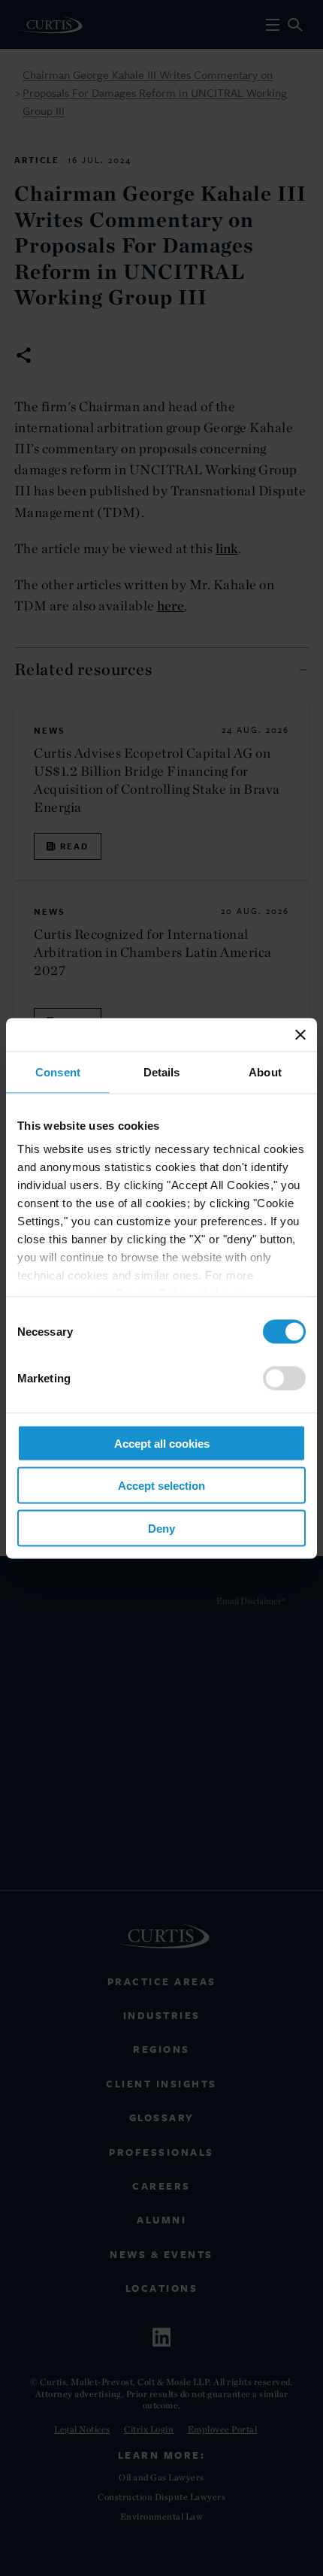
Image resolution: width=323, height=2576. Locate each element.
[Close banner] (300, 1034)
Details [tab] (162, 1072)
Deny (161, 1528)
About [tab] (265, 1072)
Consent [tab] (58, 1072)
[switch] (284, 1378)
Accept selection (161, 1486)
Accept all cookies (162, 1443)
